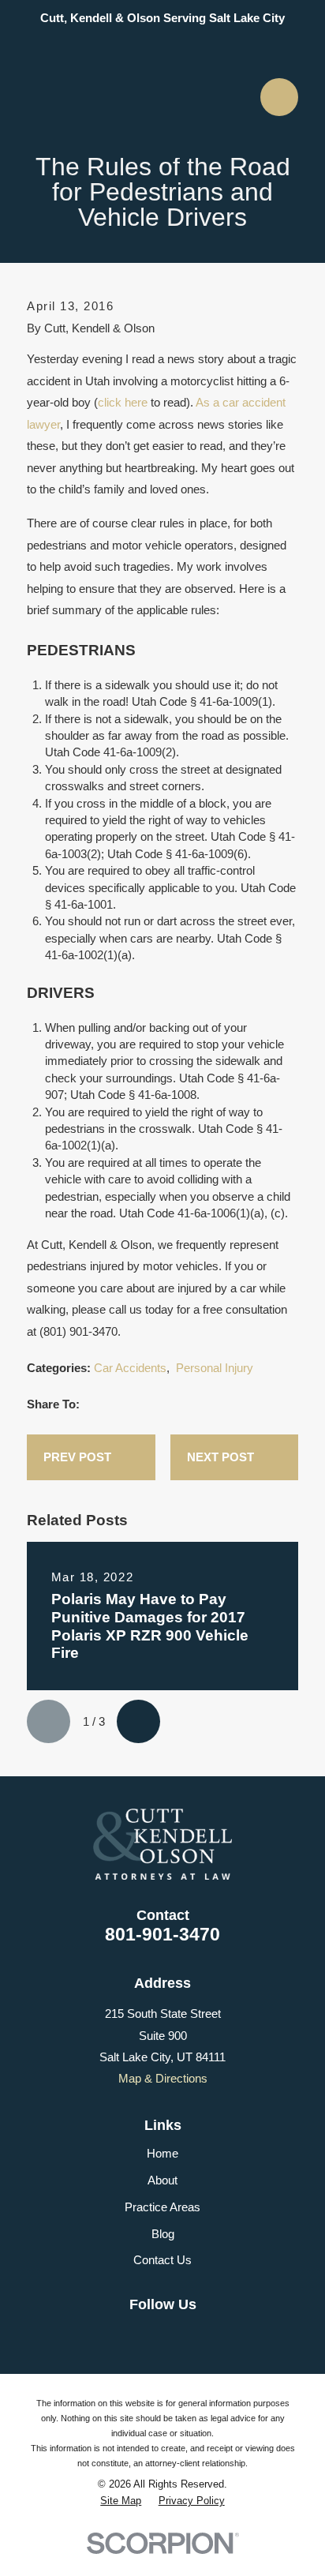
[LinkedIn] (146, 2333)
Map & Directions (163, 2078)
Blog (163, 2234)
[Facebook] (113, 2333)
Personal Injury (215, 1368)
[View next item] (138, 1721)
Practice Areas (162, 2207)
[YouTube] (179, 2333)
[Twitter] (212, 2333)
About (162, 2180)
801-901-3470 (162, 1934)
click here (123, 402)
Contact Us (162, 2260)
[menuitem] (121, 2501)
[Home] (157, 97)
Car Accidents (130, 1368)
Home (162, 2153)
